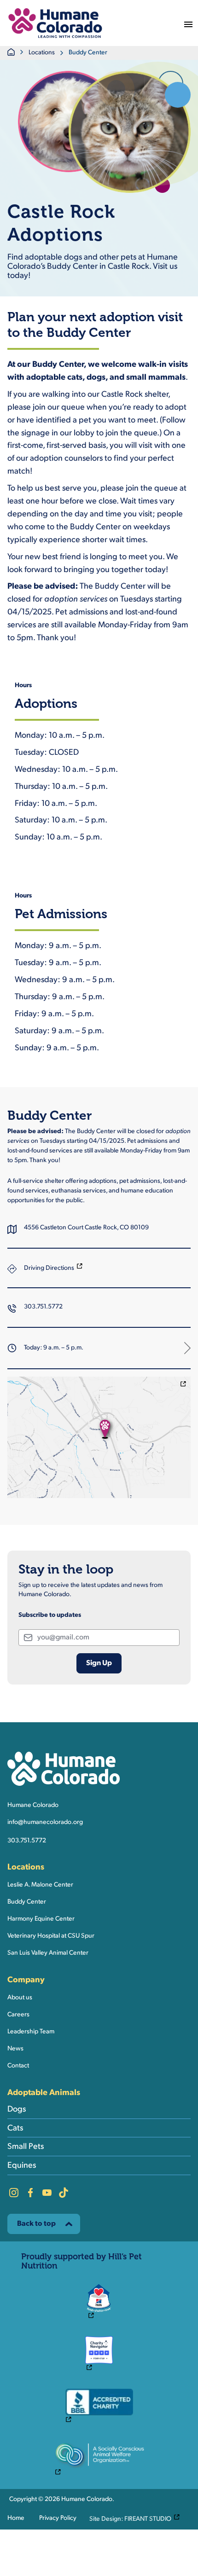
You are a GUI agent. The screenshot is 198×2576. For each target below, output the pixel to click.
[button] (55, 23)
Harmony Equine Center (41, 1919)
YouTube (47, 2193)
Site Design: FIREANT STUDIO (137, 2518)
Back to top (36, 2224)
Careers (18, 2015)
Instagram (14, 2193)
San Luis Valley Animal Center (48, 1953)
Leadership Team (31, 2032)
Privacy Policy (58, 2518)
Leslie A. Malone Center (40, 1885)
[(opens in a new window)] (99, 1438)
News (15, 2049)
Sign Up (99, 1663)
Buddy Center (27, 1902)
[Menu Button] (188, 23)
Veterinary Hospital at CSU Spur (51, 1936)
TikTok (64, 2193)
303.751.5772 (43, 1307)
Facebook (30, 2193)
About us (20, 1998)
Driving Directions (54, 1268)
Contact (18, 2066)
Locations (42, 53)
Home (16, 2518)
